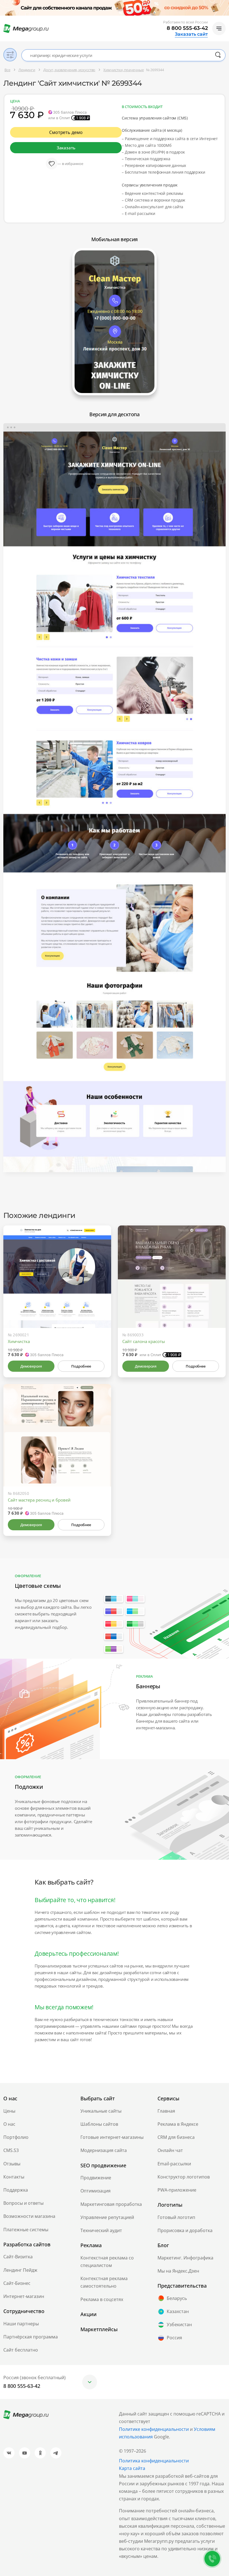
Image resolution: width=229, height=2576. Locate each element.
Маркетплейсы (99, 2329)
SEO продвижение (103, 2165)
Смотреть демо (66, 132)
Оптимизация (96, 2191)
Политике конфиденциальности (154, 2429)
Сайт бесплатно (21, 2350)
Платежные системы (26, 2230)
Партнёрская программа (31, 2337)
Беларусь (177, 2298)
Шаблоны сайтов (99, 2124)
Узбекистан (179, 2324)
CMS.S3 (11, 2150)
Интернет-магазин (24, 2296)
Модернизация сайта (104, 2150)
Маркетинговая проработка (111, 2204)
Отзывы (12, 2164)
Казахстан (178, 2311)
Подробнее (81, 1366)
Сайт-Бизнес (17, 2283)
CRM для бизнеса (176, 2137)
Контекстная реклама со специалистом (107, 2262)
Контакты (14, 2177)
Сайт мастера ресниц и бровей (39, 1500)
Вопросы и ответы (23, 2203)
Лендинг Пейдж (20, 2270)
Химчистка (19, 1341)
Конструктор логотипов (184, 2177)
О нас (9, 2124)
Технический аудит (101, 2230)
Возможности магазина (29, 2216)
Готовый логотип (176, 2217)
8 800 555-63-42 (187, 28)
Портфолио (16, 2137)
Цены (9, 2111)
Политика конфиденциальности (154, 2461)
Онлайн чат (170, 2150)
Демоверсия (31, 1366)
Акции (89, 2314)
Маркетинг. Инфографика (185, 2258)
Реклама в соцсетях (102, 2299)
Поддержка (16, 2190)
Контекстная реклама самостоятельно (104, 2282)
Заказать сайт (191, 34)
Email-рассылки (174, 2164)
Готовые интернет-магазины (112, 2137)
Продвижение (96, 2178)
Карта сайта (132, 2468)
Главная (166, 2111)
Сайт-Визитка (18, 2257)
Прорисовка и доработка (185, 2230)
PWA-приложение (177, 2190)
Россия (174, 2338)
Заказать (66, 148)
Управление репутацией (107, 2217)
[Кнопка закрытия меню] (225, 4)
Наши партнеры (21, 2324)
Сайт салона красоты (144, 1341)
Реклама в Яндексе (178, 2124)
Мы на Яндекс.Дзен (178, 2271)
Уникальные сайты (101, 2111)
